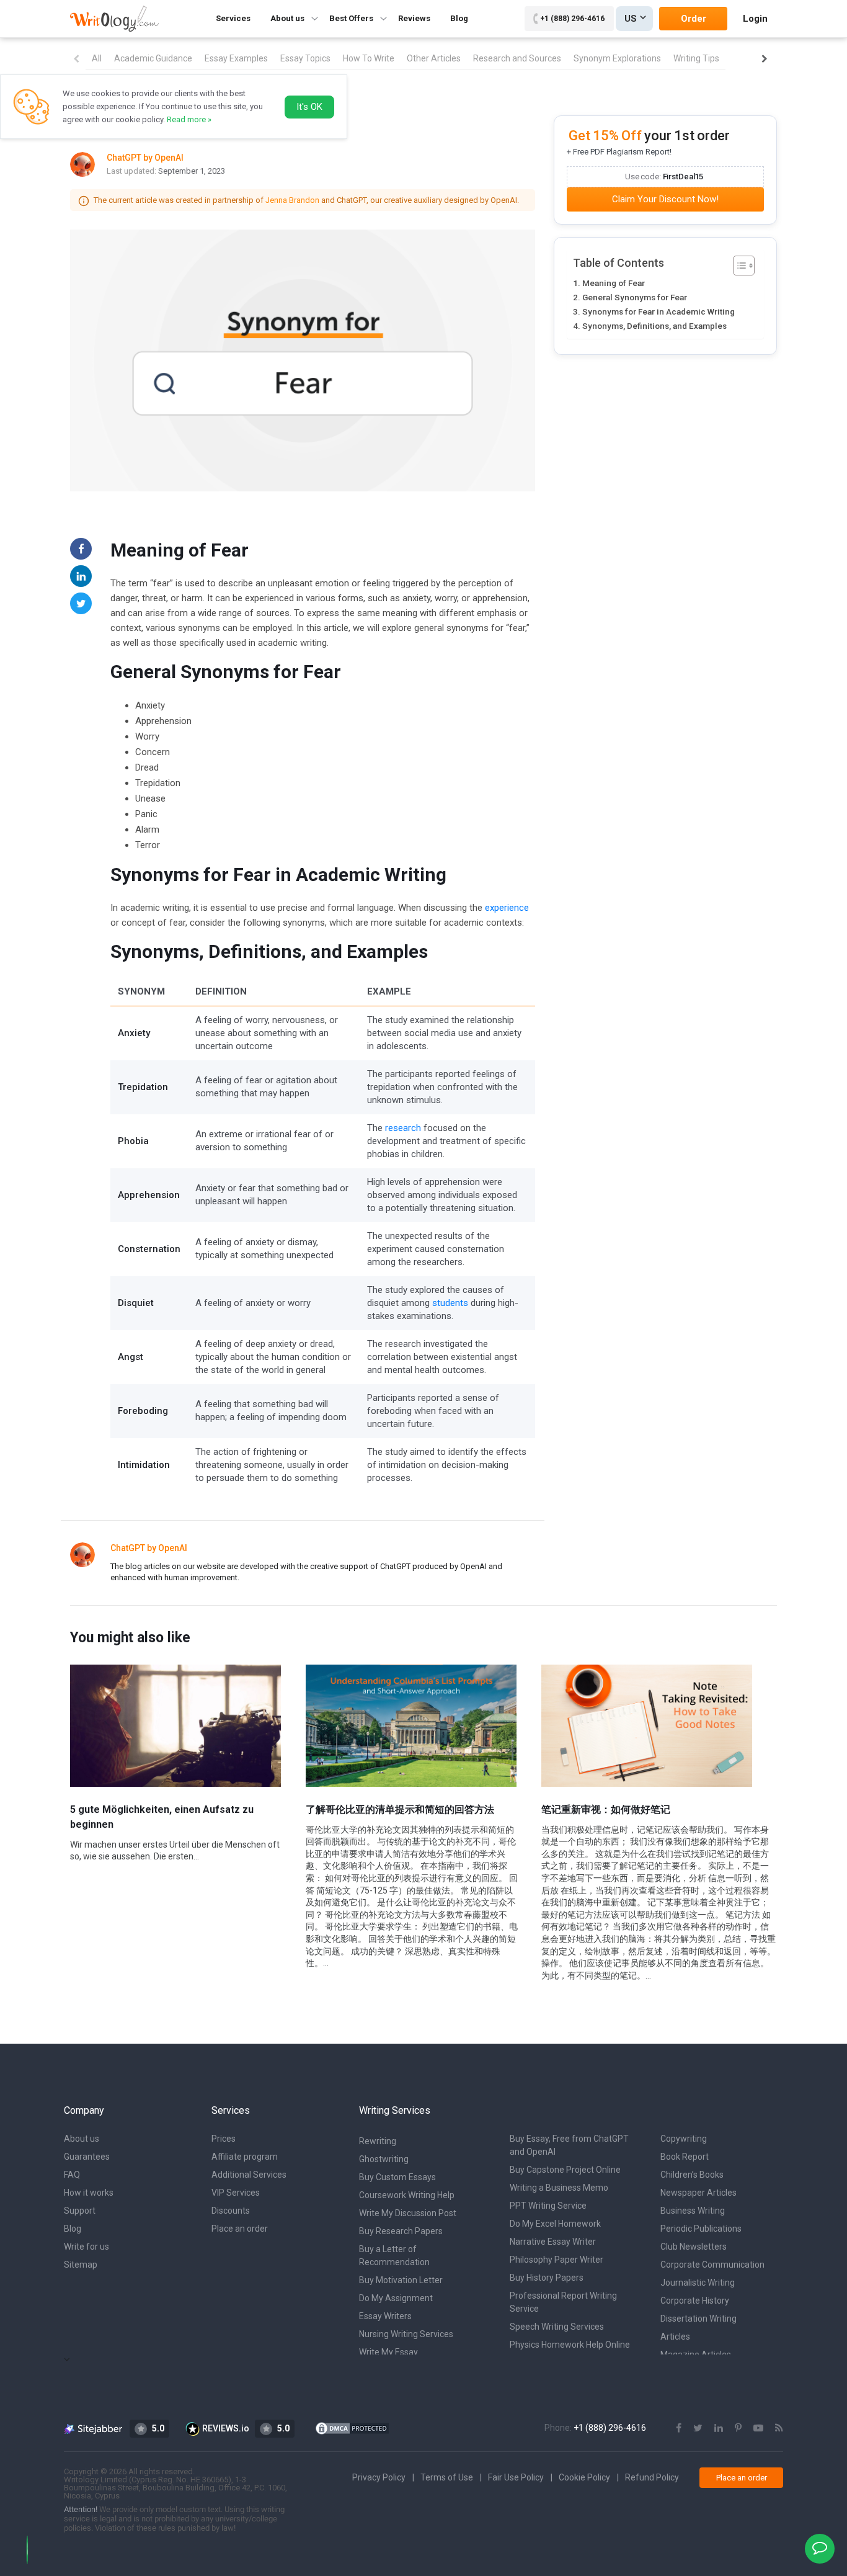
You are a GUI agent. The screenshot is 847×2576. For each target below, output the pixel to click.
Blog (459, 18)
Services (233, 18)
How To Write (369, 58)
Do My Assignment (396, 2298)
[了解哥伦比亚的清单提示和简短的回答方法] (411, 1725)
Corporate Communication (712, 2265)
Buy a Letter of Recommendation (394, 2256)
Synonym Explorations (617, 58)
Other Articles (434, 58)
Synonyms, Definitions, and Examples (654, 326)
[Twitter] (81, 603)
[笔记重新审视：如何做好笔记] (647, 1725)
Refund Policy (652, 2477)
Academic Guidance (153, 58)
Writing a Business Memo (559, 2188)
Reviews (414, 18)
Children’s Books (692, 2175)
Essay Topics (305, 58)
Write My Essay (388, 2352)
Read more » (189, 119)
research (403, 1128)
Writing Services (395, 2110)
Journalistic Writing (698, 2283)
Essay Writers (385, 2316)
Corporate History (695, 2301)
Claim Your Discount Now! (665, 199)
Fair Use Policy (516, 2477)
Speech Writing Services (557, 2327)
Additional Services (249, 2175)
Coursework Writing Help (407, 2195)
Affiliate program (245, 2157)
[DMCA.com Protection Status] (352, 2428)
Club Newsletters (694, 2247)
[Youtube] (758, 2428)
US (631, 19)
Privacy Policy (379, 2477)
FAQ (72, 2175)
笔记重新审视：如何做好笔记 (606, 1809)
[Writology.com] (114, 18)
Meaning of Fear (614, 283)
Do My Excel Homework (555, 2224)
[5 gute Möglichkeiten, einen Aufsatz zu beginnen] (175, 1725)
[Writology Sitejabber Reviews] (94, 2428)
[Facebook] (81, 549)
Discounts (231, 2211)
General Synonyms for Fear (635, 297)
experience (507, 908)
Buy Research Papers (401, 2231)
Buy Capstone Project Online (565, 2170)
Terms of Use (447, 2477)
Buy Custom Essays (397, 2177)
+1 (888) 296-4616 (572, 19)
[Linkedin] (81, 576)
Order (694, 19)
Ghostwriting (384, 2159)
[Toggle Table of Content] (738, 266)
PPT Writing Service (548, 2206)
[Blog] (779, 2428)
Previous (76, 59)
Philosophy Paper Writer (557, 2260)
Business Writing (693, 2211)
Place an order (240, 2229)
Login (755, 19)
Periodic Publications (701, 2229)
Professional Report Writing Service (563, 2302)
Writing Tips (696, 58)
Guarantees (87, 2157)
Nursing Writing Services (406, 2334)
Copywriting (684, 2139)
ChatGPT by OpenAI (149, 1548)
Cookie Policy (584, 2477)
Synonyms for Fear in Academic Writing (659, 311)
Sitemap (81, 2265)
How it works (89, 2193)
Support (80, 2211)
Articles (675, 2337)
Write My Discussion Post (408, 2213)
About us (82, 2139)
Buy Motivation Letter (401, 2280)
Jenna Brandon (292, 200)
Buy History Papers (547, 2278)
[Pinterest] (738, 2428)
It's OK (309, 107)
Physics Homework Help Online (570, 2345)
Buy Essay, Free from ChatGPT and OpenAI (569, 2145)
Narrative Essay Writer (553, 2242)
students (450, 1303)
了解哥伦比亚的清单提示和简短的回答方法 (400, 1809)
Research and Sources (517, 58)
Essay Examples (236, 58)
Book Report (685, 2157)
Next (765, 59)
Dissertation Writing (698, 2319)
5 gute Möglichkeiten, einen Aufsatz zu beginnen (162, 1817)
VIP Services (236, 2193)
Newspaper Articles (698, 2193)
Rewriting (378, 2141)
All (97, 58)
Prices (224, 2139)
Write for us (86, 2247)
